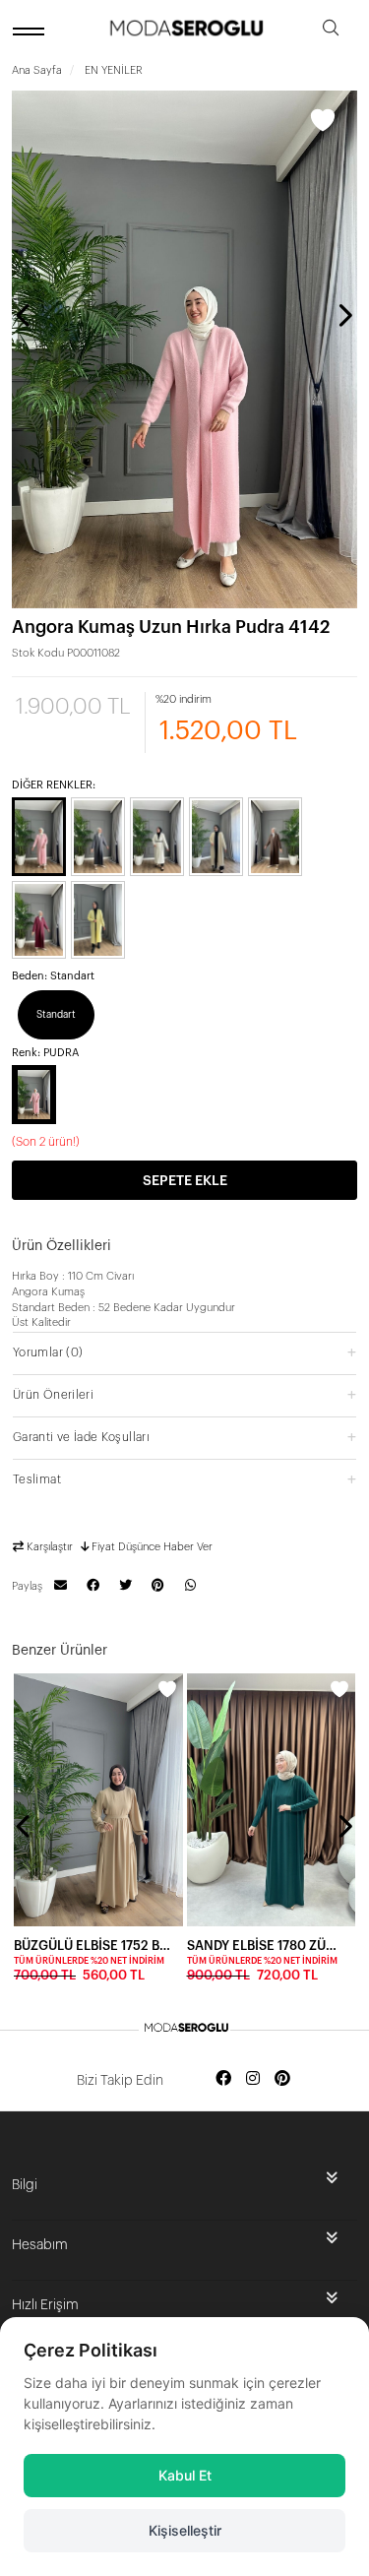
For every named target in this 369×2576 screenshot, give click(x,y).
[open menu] (31, 31)
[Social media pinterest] (282, 2079)
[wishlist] (167, 1689)
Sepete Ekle (185, 1181)
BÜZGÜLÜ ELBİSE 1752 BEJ (92, 1946)
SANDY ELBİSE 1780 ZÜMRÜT (266, 1946)
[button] (184, 1352)
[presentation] (25, 315)
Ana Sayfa (37, 70)
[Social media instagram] (253, 2079)
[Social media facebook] (223, 2079)
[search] (331, 31)
